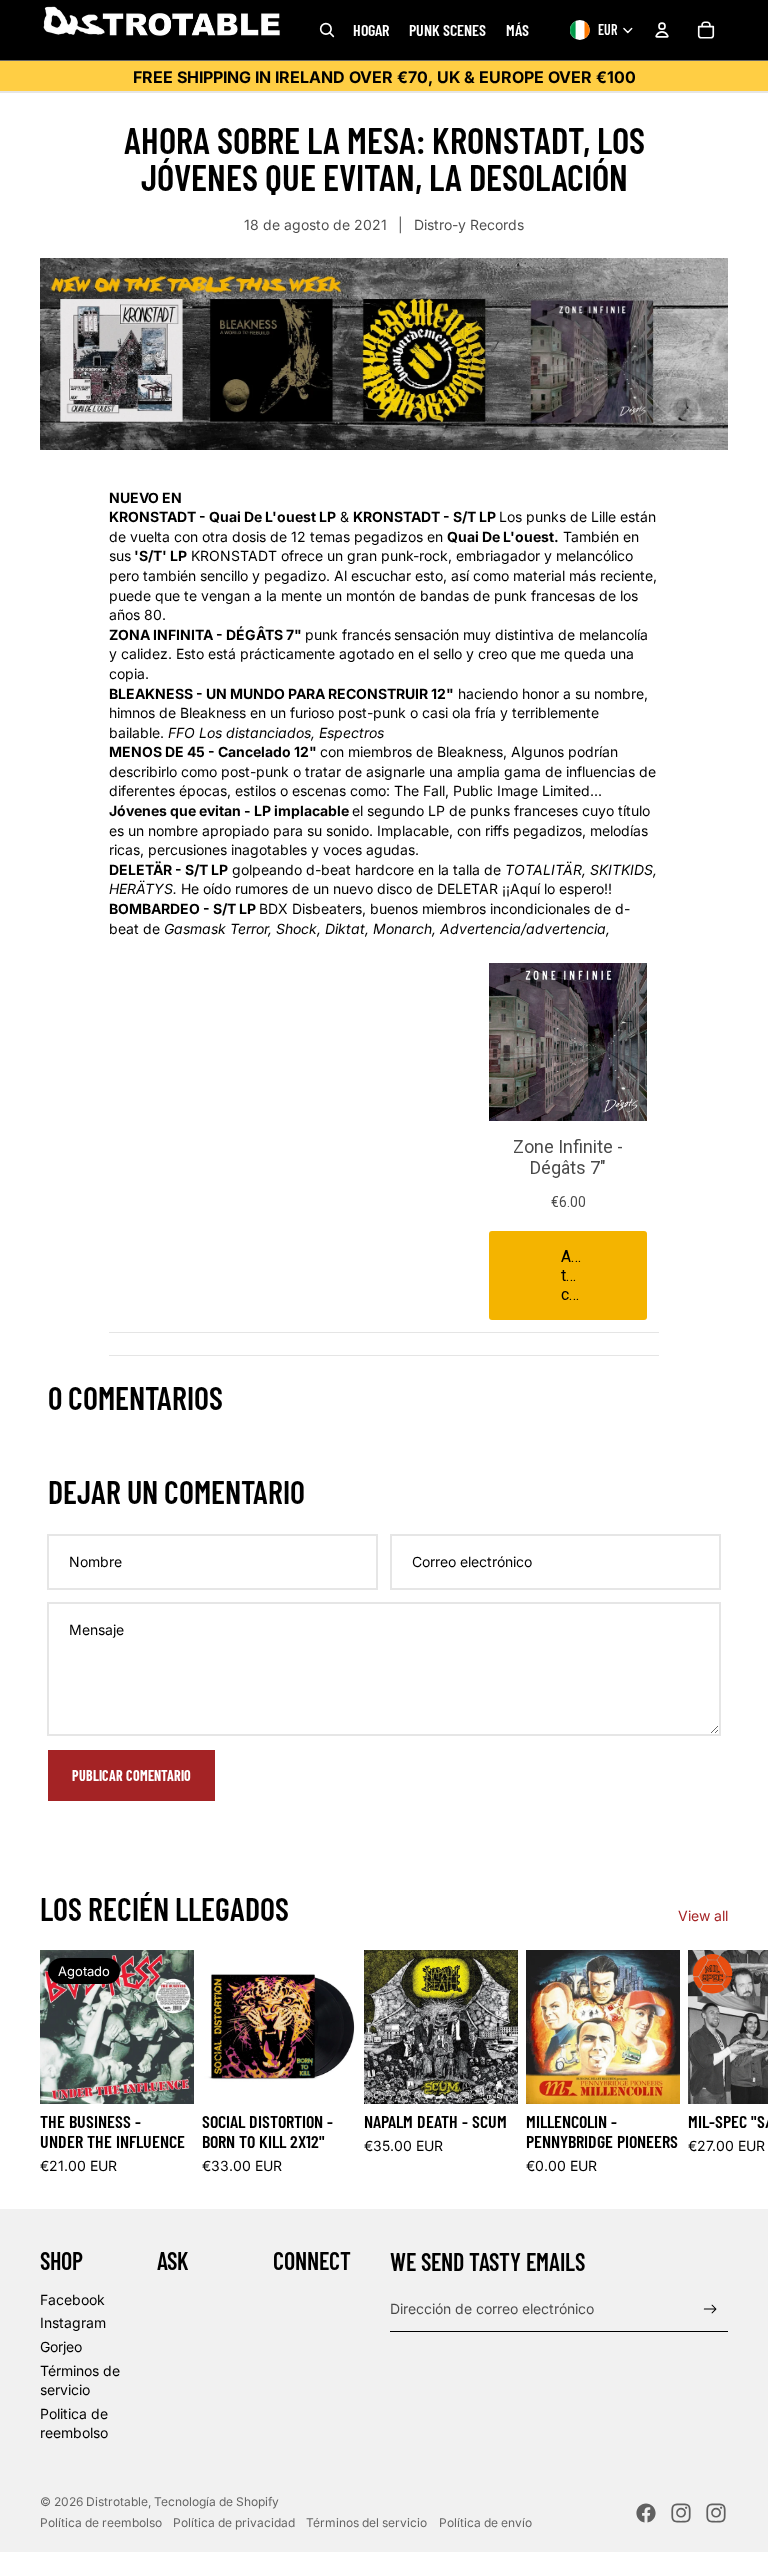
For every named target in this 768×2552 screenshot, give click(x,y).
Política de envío (485, 2522)
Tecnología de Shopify (216, 2501)
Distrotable (117, 2501)
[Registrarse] (710, 2309)
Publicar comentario (131, 1775)
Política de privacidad (234, 2522)
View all (703, 1915)
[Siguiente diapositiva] (706, 2063)
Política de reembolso (101, 2522)
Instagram (73, 2322)
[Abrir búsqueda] (327, 30)
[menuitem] (517, 30)
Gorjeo (61, 2346)
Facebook (72, 2299)
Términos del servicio (366, 2522)
